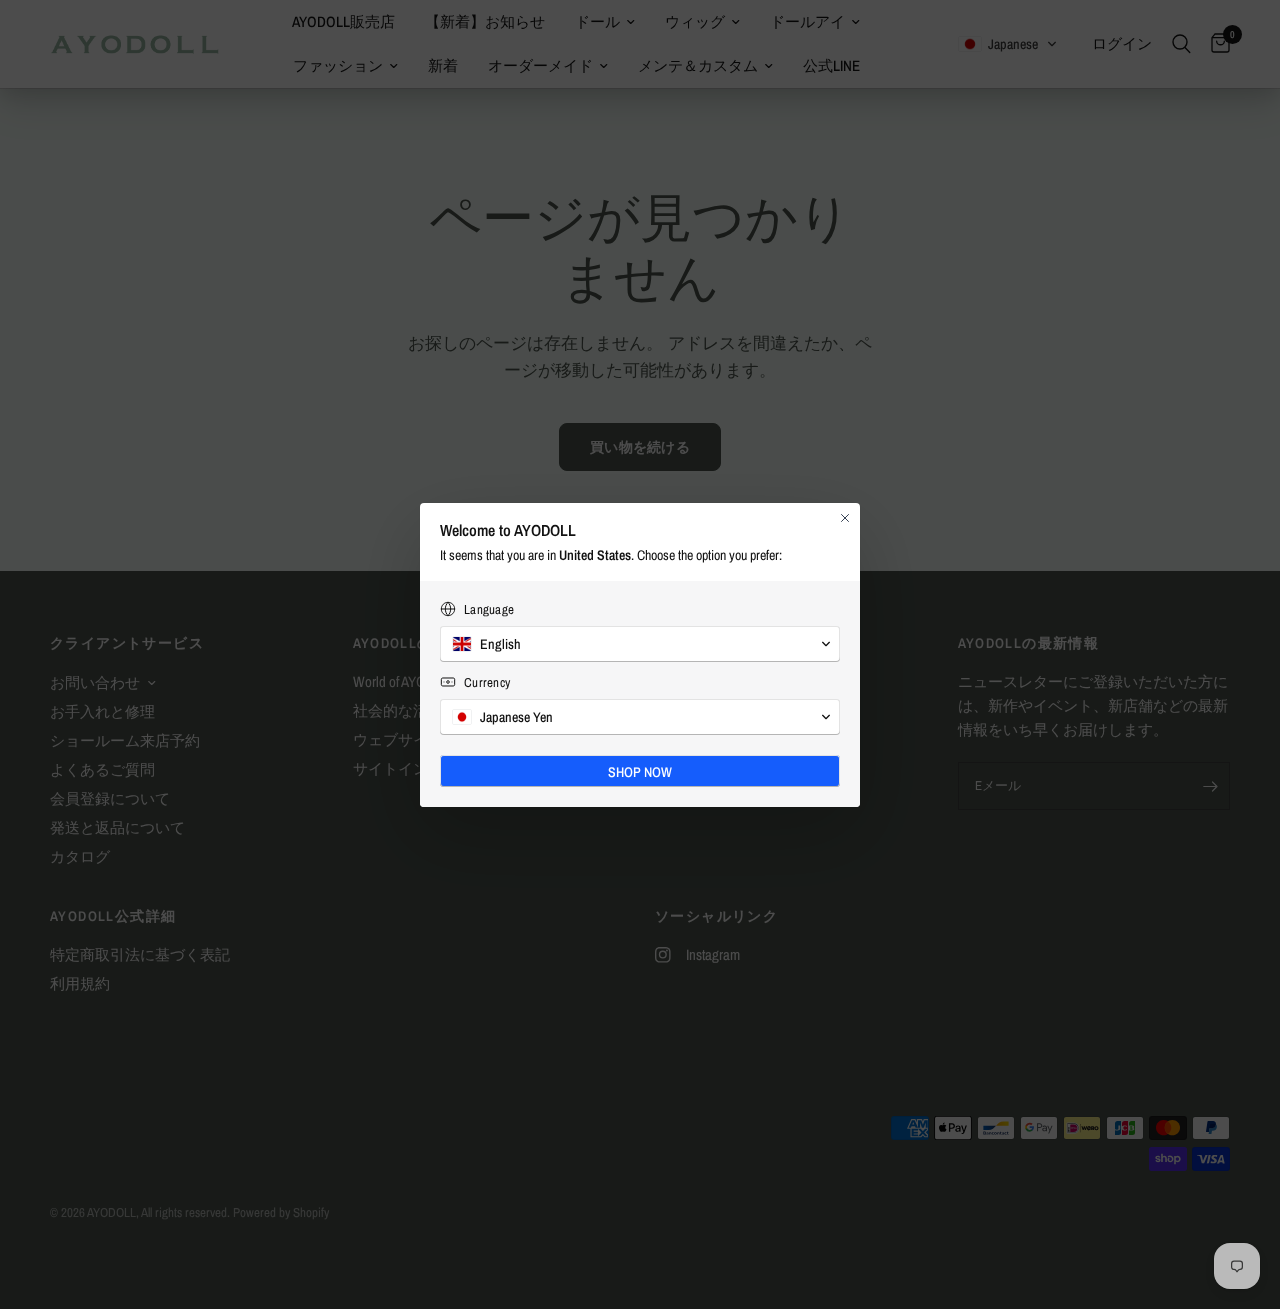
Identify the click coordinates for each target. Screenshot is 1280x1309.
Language (489, 609)
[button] (640, 644)
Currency (487, 682)
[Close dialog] (845, 518)
